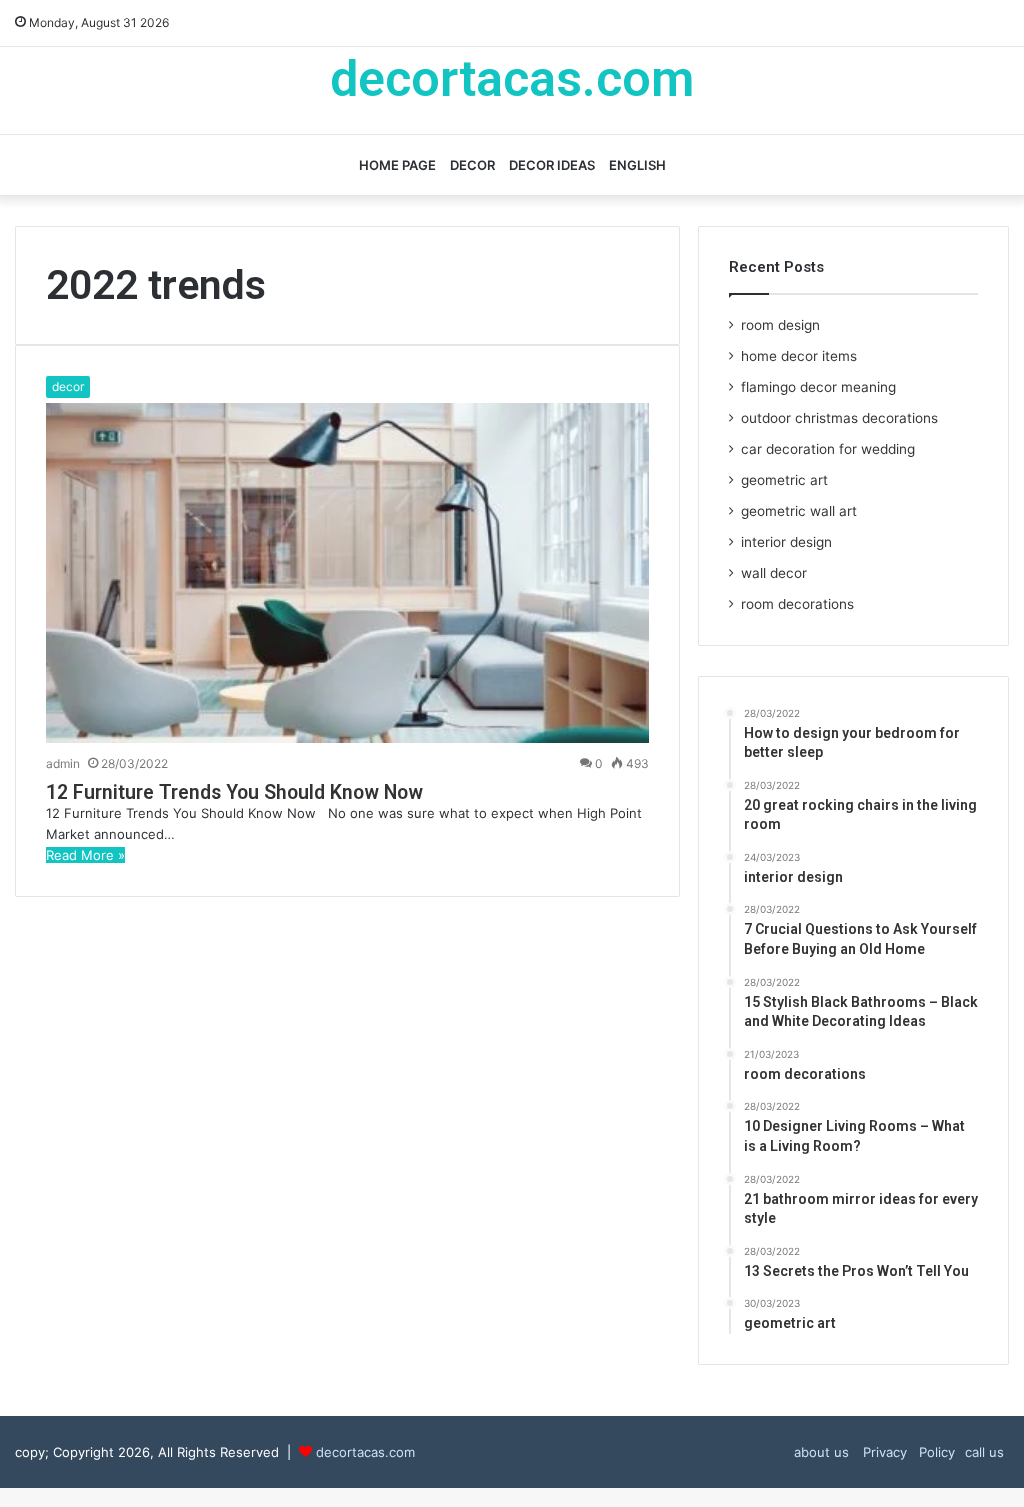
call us (984, 1452)
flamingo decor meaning (818, 387)
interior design (786, 542)
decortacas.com (365, 1452)
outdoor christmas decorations (839, 418)
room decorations (797, 604)
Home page (397, 165)
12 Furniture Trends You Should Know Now (234, 792)
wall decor (774, 573)
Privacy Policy (907, 1452)
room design (780, 325)
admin (63, 763)
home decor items (799, 356)
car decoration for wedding (828, 449)
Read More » (85, 855)
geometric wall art (799, 511)
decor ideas (552, 165)
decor (472, 165)
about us (821, 1452)
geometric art (784, 480)
